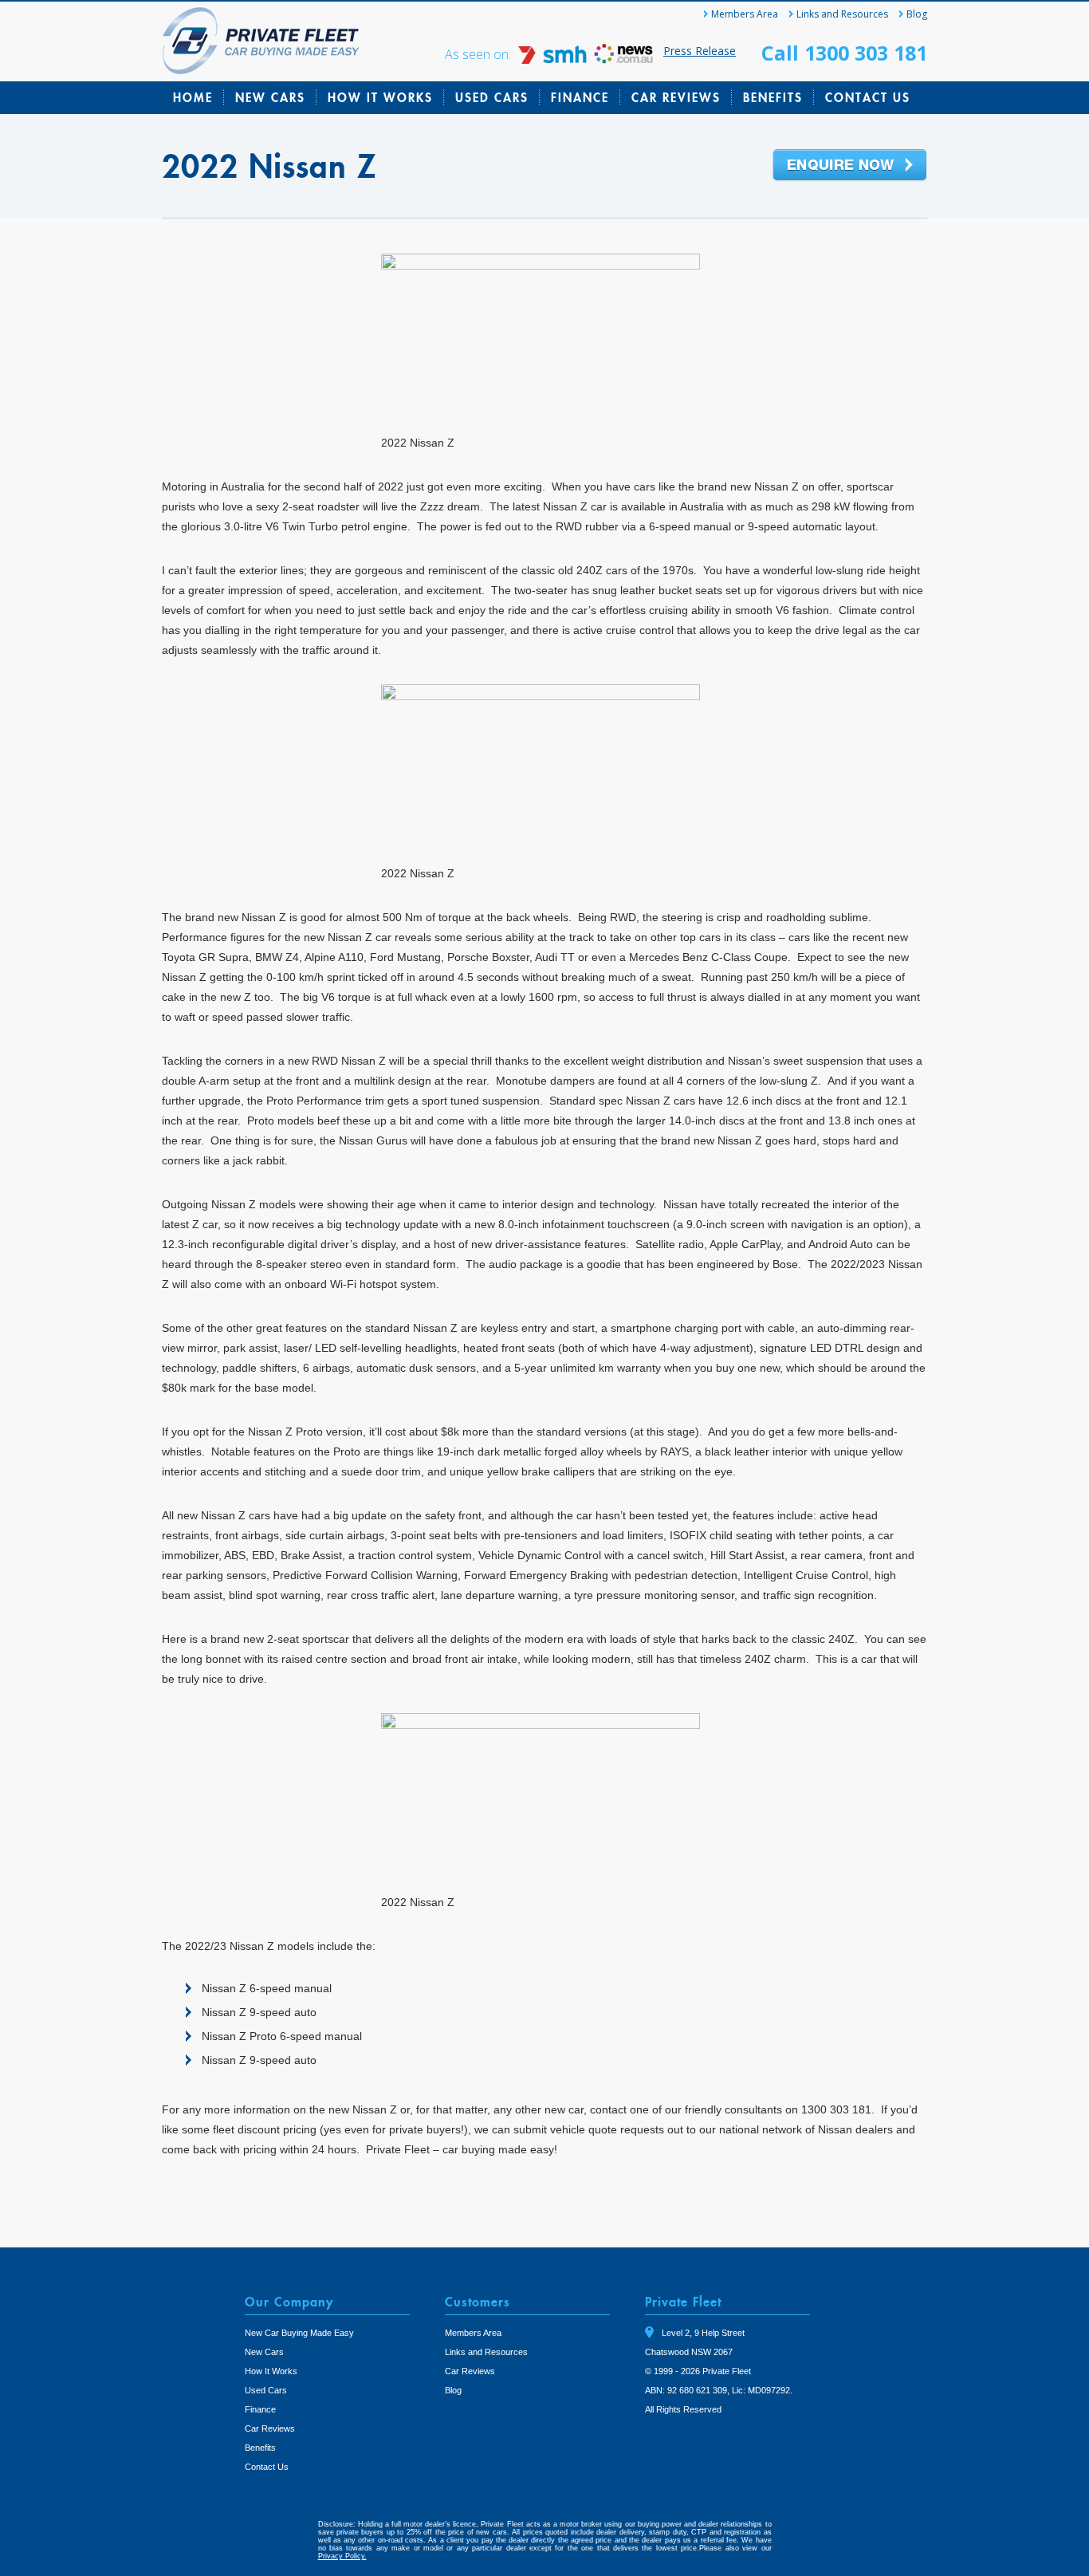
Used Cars (492, 97)
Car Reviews (676, 97)
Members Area (745, 14)
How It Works (380, 97)
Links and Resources (842, 14)
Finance (580, 97)
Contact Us (868, 97)
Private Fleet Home (261, 41)
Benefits (773, 97)
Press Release (700, 51)
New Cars (270, 97)
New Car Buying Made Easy (299, 2333)
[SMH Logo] (554, 59)
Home (193, 97)
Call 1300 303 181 (844, 53)
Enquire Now (850, 166)
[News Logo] (623, 59)
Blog (917, 14)
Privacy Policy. (342, 2556)
